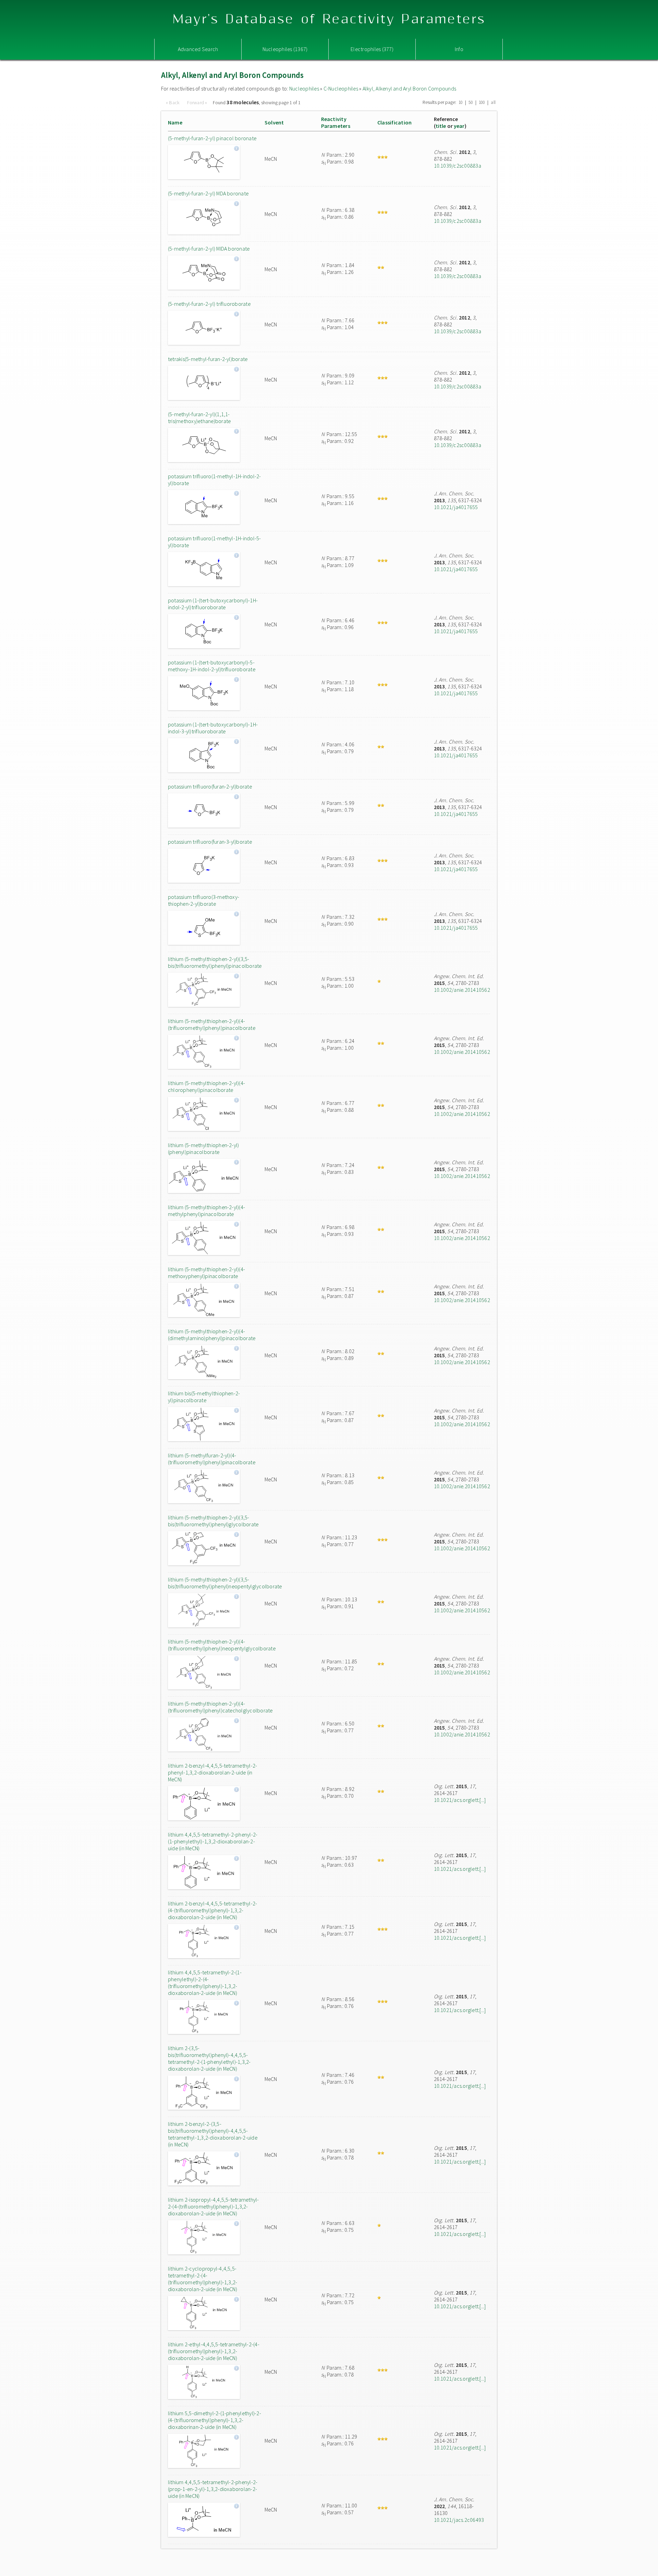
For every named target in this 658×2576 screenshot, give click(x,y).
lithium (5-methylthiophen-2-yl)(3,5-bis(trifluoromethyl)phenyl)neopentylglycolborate (215, 1583)
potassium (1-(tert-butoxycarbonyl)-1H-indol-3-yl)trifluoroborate (213, 728)
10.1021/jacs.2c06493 (459, 2520)
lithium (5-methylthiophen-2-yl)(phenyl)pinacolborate (203, 1148)
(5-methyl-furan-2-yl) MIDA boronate (209, 249)
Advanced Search (198, 49)
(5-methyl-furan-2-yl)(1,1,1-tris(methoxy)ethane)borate (199, 418)
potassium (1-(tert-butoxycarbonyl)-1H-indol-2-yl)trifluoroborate (213, 604)
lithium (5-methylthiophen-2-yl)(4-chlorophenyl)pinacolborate (206, 1086)
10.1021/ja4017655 (456, 507)
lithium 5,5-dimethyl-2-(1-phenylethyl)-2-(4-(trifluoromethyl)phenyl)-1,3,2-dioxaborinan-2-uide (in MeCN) (215, 2420)
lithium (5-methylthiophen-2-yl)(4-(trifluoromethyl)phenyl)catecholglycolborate (215, 1707)
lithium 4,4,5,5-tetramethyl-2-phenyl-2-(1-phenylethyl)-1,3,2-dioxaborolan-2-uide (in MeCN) (213, 1841)
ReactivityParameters (336, 122)
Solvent (274, 122)
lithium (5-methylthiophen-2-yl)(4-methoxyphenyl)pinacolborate (206, 1273)
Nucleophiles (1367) (285, 49)
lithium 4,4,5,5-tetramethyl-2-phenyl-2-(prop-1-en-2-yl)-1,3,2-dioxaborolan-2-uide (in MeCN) (213, 2489)
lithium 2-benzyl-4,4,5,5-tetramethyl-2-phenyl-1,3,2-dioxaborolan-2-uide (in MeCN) (212, 1772)
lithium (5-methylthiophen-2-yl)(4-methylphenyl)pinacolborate (206, 1211)
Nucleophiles (304, 88)
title (441, 126)
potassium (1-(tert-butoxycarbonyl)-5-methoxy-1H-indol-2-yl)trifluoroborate (212, 666)
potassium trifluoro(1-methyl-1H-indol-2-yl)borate (215, 480)
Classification (394, 122)
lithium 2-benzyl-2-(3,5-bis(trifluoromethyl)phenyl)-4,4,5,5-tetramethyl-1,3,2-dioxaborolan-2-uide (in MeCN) (213, 2134)
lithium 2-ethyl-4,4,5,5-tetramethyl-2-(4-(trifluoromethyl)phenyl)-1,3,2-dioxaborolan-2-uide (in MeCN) (214, 2351)
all (493, 102)
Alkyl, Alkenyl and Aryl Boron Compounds (409, 88)
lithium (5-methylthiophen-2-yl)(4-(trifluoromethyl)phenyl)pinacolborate (212, 1024)
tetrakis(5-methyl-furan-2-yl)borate (208, 359)
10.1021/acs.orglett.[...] (460, 1800)
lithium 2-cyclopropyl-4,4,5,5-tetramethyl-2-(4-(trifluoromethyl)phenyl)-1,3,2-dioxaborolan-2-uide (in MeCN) (203, 2279)
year (459, 126)
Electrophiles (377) (372, 49)
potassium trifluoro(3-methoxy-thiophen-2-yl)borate (204, 900)
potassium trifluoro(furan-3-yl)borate (210, 842)
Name (175, 122)
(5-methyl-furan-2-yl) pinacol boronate (212, 138)
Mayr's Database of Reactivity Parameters (329, 19)
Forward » (197, 103)
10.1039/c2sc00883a (458, 166)
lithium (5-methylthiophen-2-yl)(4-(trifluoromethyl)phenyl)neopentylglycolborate (215, 1645)
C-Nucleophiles (341, 88)
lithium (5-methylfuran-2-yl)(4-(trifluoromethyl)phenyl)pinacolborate (212, 1459)
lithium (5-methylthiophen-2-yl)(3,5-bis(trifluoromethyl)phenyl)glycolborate (213, 1521)
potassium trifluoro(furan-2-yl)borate (210, 786)
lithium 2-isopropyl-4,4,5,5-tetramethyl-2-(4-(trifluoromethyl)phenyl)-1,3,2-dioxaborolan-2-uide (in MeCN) (214, 2206)
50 (471, 102)
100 (482, 102)
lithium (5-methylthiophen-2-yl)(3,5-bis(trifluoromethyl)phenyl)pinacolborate (215, 962)
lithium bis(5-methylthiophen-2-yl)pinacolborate (204, 1397)
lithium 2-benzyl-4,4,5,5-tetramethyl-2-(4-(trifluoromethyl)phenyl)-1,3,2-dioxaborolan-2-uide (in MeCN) (212, 1910)
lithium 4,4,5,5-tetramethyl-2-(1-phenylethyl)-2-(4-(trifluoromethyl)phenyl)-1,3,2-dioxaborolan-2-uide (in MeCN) (205, 1983)
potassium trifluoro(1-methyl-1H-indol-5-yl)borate (215, 542)
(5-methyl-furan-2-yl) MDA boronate (208, 193)
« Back (173, 103)
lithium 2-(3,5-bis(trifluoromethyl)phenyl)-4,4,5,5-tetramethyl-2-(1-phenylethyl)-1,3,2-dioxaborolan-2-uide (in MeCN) (209, 2058)
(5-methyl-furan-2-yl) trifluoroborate (209, 304)
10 (461, 102)
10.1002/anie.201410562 (462, 990)
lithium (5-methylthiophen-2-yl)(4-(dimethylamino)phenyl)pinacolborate (212, 1335)
